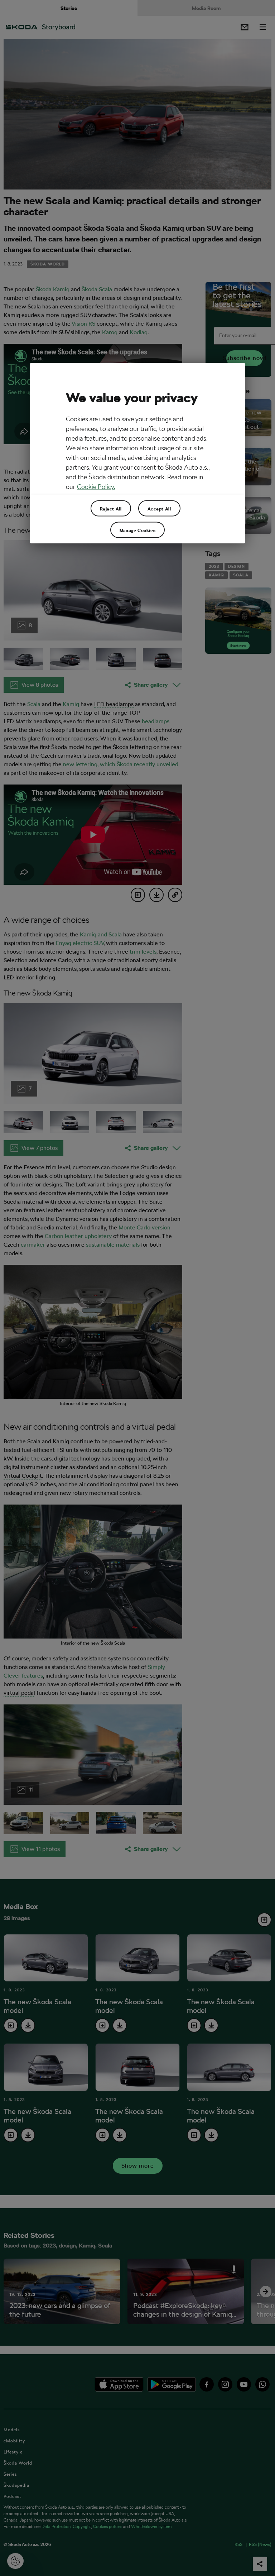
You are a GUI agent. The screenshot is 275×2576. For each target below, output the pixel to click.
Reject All (111, 508)
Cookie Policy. (96, 487)
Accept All (159, 508)
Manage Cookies (137, 530)
